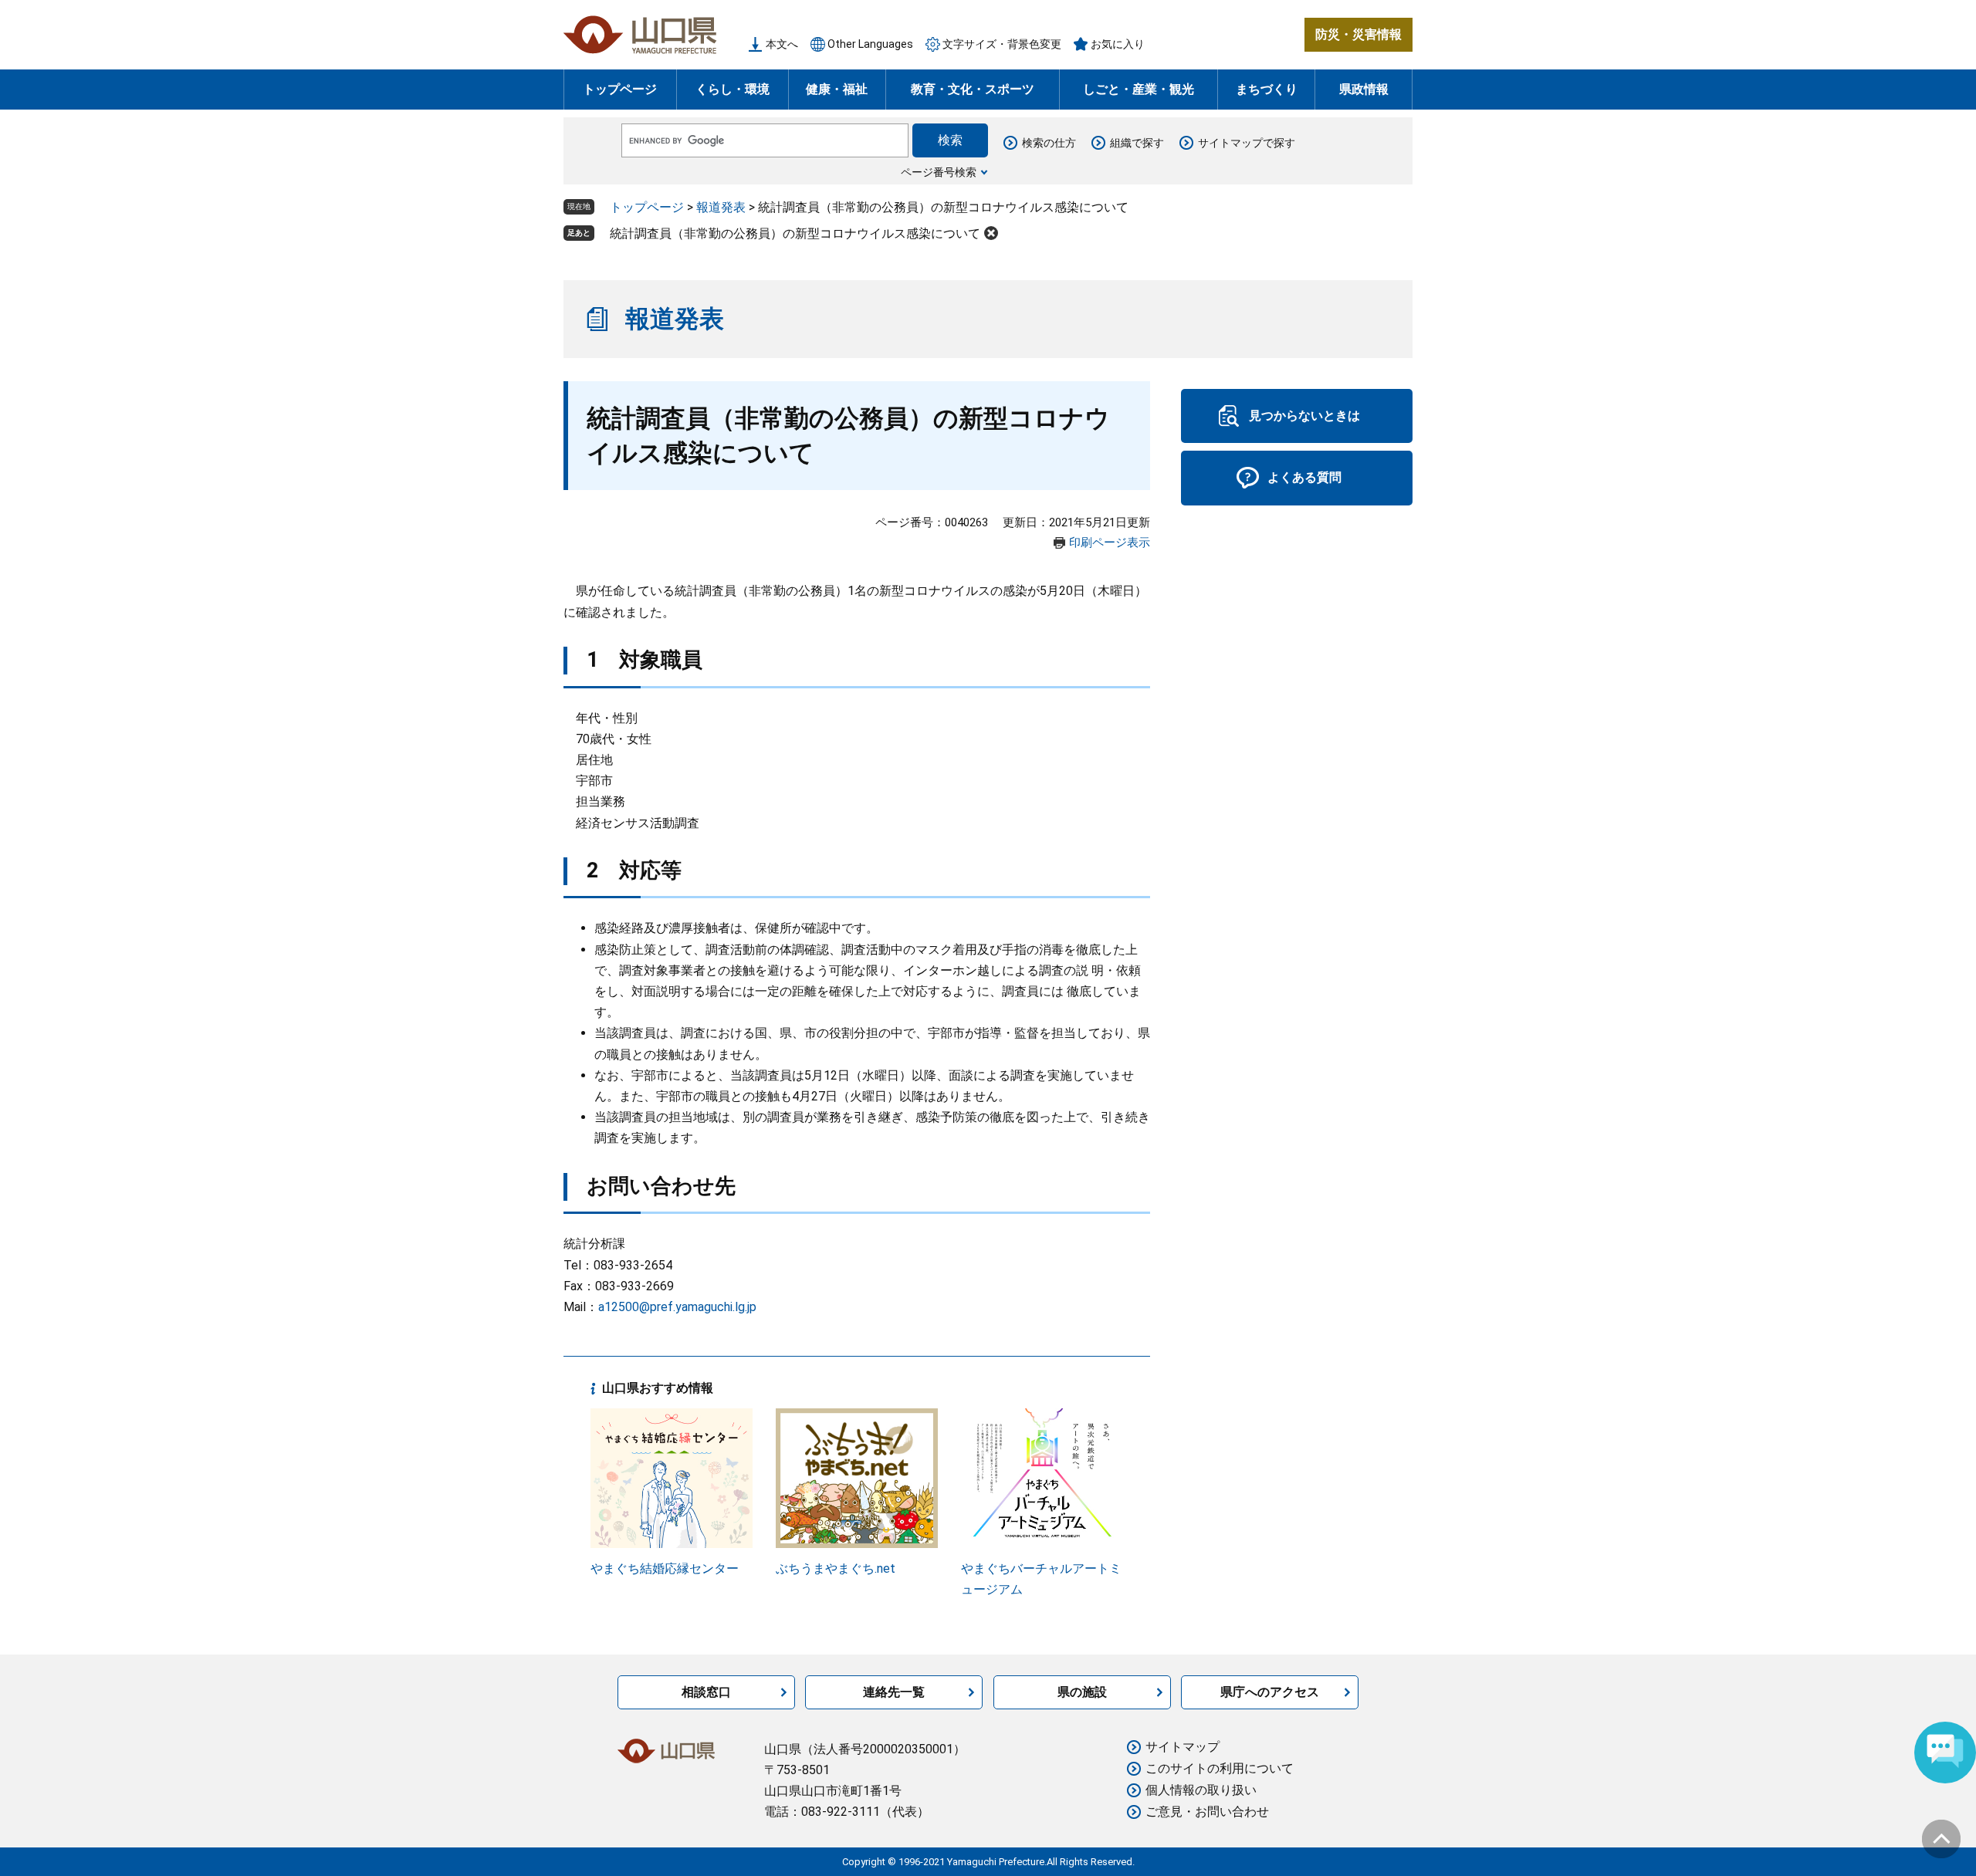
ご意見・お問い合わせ (1207, 1812)
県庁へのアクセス (1270, 1692)
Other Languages (870, 44)
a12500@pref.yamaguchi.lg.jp (677, 1307)
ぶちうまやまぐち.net (836, 1568)
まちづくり (1267, 89)
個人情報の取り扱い (1201, 1790)
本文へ (782, 44)
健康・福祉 (837, 89)
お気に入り (1118, 44)
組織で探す (1137, 143)
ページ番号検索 (939, 172)
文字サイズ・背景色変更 (1002, 44)
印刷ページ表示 (1110, 543)
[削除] (991, 233)
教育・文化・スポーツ (973, 89)
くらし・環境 (733, 89)
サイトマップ (1183, 1747)
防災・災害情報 (1358, 34)
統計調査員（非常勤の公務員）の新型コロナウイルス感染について (795, 233)
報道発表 (721, 207)
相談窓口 (706, 1692)
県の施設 (1082, 1692)
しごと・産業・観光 (1139, 89)
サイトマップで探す (1247, 143)
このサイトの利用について (1220, 1768)
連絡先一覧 (894, 1692)
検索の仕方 (1049, 143)
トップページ (620, 89)
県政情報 (1364, 89)
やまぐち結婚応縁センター (665, 1568)
